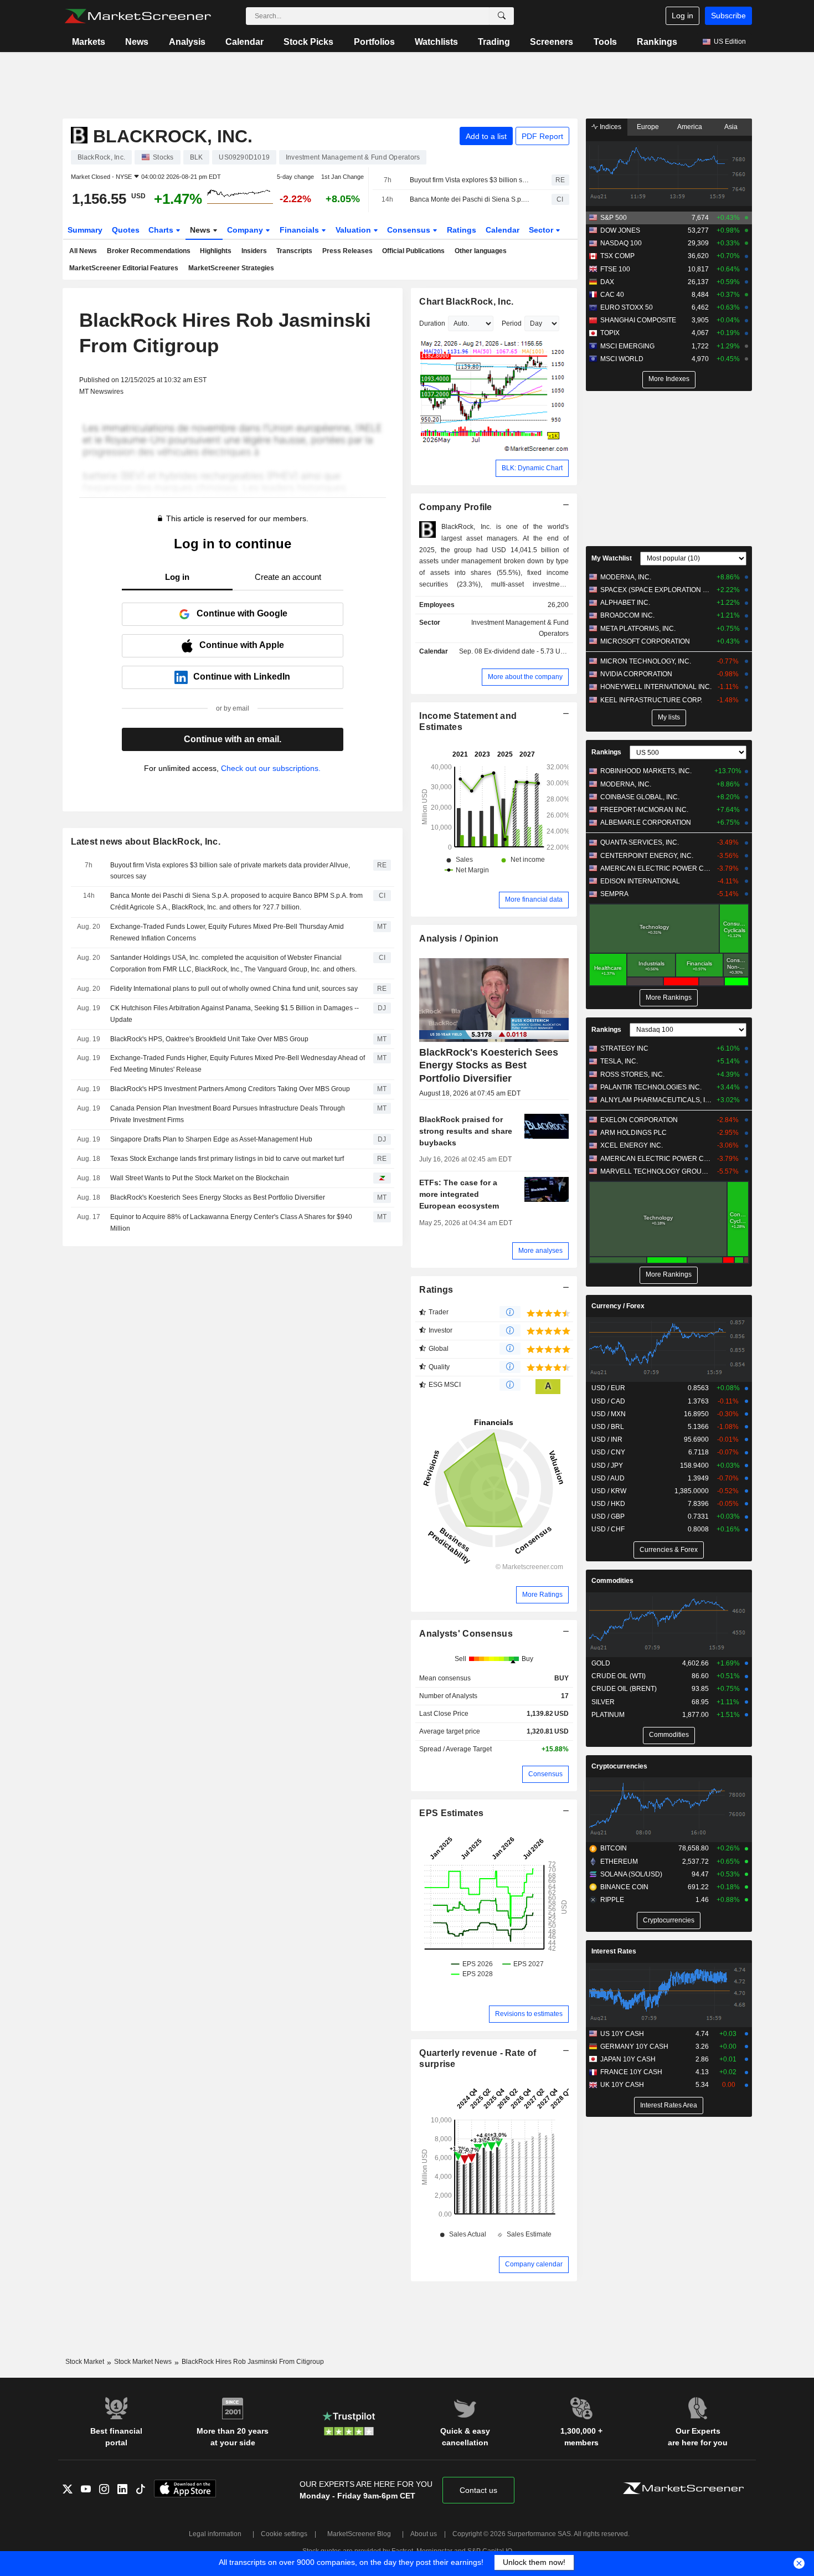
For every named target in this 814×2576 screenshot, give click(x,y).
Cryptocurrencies (619, 1766)
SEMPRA (614, 894)
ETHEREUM (619, 1862)
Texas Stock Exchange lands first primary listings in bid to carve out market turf (227, 1159)
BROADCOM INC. (627, 615)
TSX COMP (617, 256)
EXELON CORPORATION (639, 1120)
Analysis (187, 42)
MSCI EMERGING (627, 346)
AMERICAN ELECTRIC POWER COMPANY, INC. (656, 868)
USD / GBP (608, 1516)
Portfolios (374, 42)
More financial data (534, 899)
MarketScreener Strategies (231, 268)
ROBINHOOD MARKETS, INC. (646, 771)
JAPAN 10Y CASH (628, 2059)
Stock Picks (308, 42)
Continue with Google (242, 613)
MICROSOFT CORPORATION (645, 641)
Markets (89, 42)
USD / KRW (609, 1491)
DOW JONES (620, 230)
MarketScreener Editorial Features (124, 268)
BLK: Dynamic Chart (532, 468)
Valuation (354, 230)
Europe (648, 127)
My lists (669, 717)
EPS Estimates (451, 1813)
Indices (610, 127)
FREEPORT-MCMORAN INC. (644, 810)
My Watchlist (612, 558)
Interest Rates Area (669, 2105)
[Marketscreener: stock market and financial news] (138, 16)
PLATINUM (608, 1715)
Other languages (481, 251)
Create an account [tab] (288, 577)
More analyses (540, 1251)
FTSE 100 (615, 269)
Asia (731, 127)
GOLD (601, 1663)
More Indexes (669, 379)
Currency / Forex (618, 1306)
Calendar (244, 42)
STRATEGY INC (624, 1048)
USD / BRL (608, 1427)
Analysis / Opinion (459, 939)
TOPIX (610, 333)
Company (246, 230)
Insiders (254, 251)
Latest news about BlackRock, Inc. (146, 842)
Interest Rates (614, 1951)
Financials (300, 230)
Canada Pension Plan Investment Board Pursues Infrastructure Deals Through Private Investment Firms (228, 1114)
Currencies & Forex (669, 1550)
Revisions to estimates (529, 2014)
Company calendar (534, 2264)
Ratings (462, 230)
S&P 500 (614, 218)
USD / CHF (608, 1529)
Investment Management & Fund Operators (520, 628)
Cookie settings (284, 2534)
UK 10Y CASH (622, 2085)
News (137, 42)
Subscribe (728, 16)
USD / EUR (608, 1388)
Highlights (216, 251)
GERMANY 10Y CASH (634, 2047)
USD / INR (607, 1439)
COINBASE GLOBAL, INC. (640, 797)
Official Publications (413, 251)
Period (512, 323)
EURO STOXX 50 (627, 307)
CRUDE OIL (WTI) (619, 1676)
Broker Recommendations (149, 251)
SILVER (603, 1702)
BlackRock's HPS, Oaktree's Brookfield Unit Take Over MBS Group (209, 1039)
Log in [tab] (177, 577)
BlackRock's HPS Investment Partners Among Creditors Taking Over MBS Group (230, 1089)
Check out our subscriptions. (271, 768)
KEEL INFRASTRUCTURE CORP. (651, 700)
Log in (682, 16)
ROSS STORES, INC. (632, 1074)
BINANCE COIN (624, 1887)
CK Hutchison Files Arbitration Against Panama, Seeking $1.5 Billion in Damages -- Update (235, 1014)
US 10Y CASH (622, 2034)
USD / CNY (608, 1452)
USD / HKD (608, 1504)
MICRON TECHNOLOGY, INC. (646, 661)
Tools (605, 42)
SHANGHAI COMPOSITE (638, 320)
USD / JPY (607, 1466)
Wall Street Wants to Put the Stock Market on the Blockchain (200, 1178)
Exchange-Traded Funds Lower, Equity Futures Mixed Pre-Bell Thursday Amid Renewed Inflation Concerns (227, 932)
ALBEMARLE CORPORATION (646, 822)
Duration (432, 323)
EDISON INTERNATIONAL (640, 881)
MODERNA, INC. (626, 577)
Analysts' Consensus (466, 1634)
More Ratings (542, 1595)
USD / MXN (609, 1414)
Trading (494, 42)
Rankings (657, 42)
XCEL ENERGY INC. (632, 1145)
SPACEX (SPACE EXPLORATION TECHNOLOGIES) (656, 590)
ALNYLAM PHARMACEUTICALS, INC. (656, 1100)
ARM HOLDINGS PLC (633, 1133)
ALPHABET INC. (625, 603)
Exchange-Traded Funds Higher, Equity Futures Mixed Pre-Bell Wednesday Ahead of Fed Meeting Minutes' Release (238, 1064)
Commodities (612, 1581)
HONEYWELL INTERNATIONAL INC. (656, 687)
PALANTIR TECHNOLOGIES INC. (651, 1087)
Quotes (126, 230)
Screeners (552, 42)
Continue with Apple (242, 645)
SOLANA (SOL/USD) (631, 1874)
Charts (162, 230)
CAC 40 (612, 295)
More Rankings (669, 998)
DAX (607, 282)
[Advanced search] (502, 16)
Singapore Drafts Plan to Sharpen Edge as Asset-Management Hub (211, 1139)
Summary (85, 230)
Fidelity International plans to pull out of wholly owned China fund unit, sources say (234, 989)
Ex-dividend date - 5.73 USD (527, 651)
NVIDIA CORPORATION (636, 674)
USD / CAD (608, 1401)
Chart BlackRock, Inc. (466, 302)
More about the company (525, 677)
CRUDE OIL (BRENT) (624, 1689)
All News (83, 251)
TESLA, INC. (619, 1061)
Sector (542, 230)
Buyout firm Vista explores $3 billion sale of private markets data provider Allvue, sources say (471, 180)
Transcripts (294, 251)
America (690, 127)
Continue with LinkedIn (242, 677)
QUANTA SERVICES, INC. (640, 842)
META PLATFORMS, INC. (638, 629)
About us (424, 2534)
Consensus (410, 230)
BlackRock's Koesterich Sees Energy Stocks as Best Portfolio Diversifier (218, 1197)
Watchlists (436, 42)
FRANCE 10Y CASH (631, 2072)
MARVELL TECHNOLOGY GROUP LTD (656, 1171)
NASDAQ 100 (621, 243)
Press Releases (347, 251)
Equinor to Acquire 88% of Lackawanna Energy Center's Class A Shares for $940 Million (231, 1223)
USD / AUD (608, 1478)
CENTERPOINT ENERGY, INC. (647, 856)
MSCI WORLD (622, 359)
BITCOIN (614, 1848)
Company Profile (455, 507)
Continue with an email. (233, 739)
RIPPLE (612, 1900)
